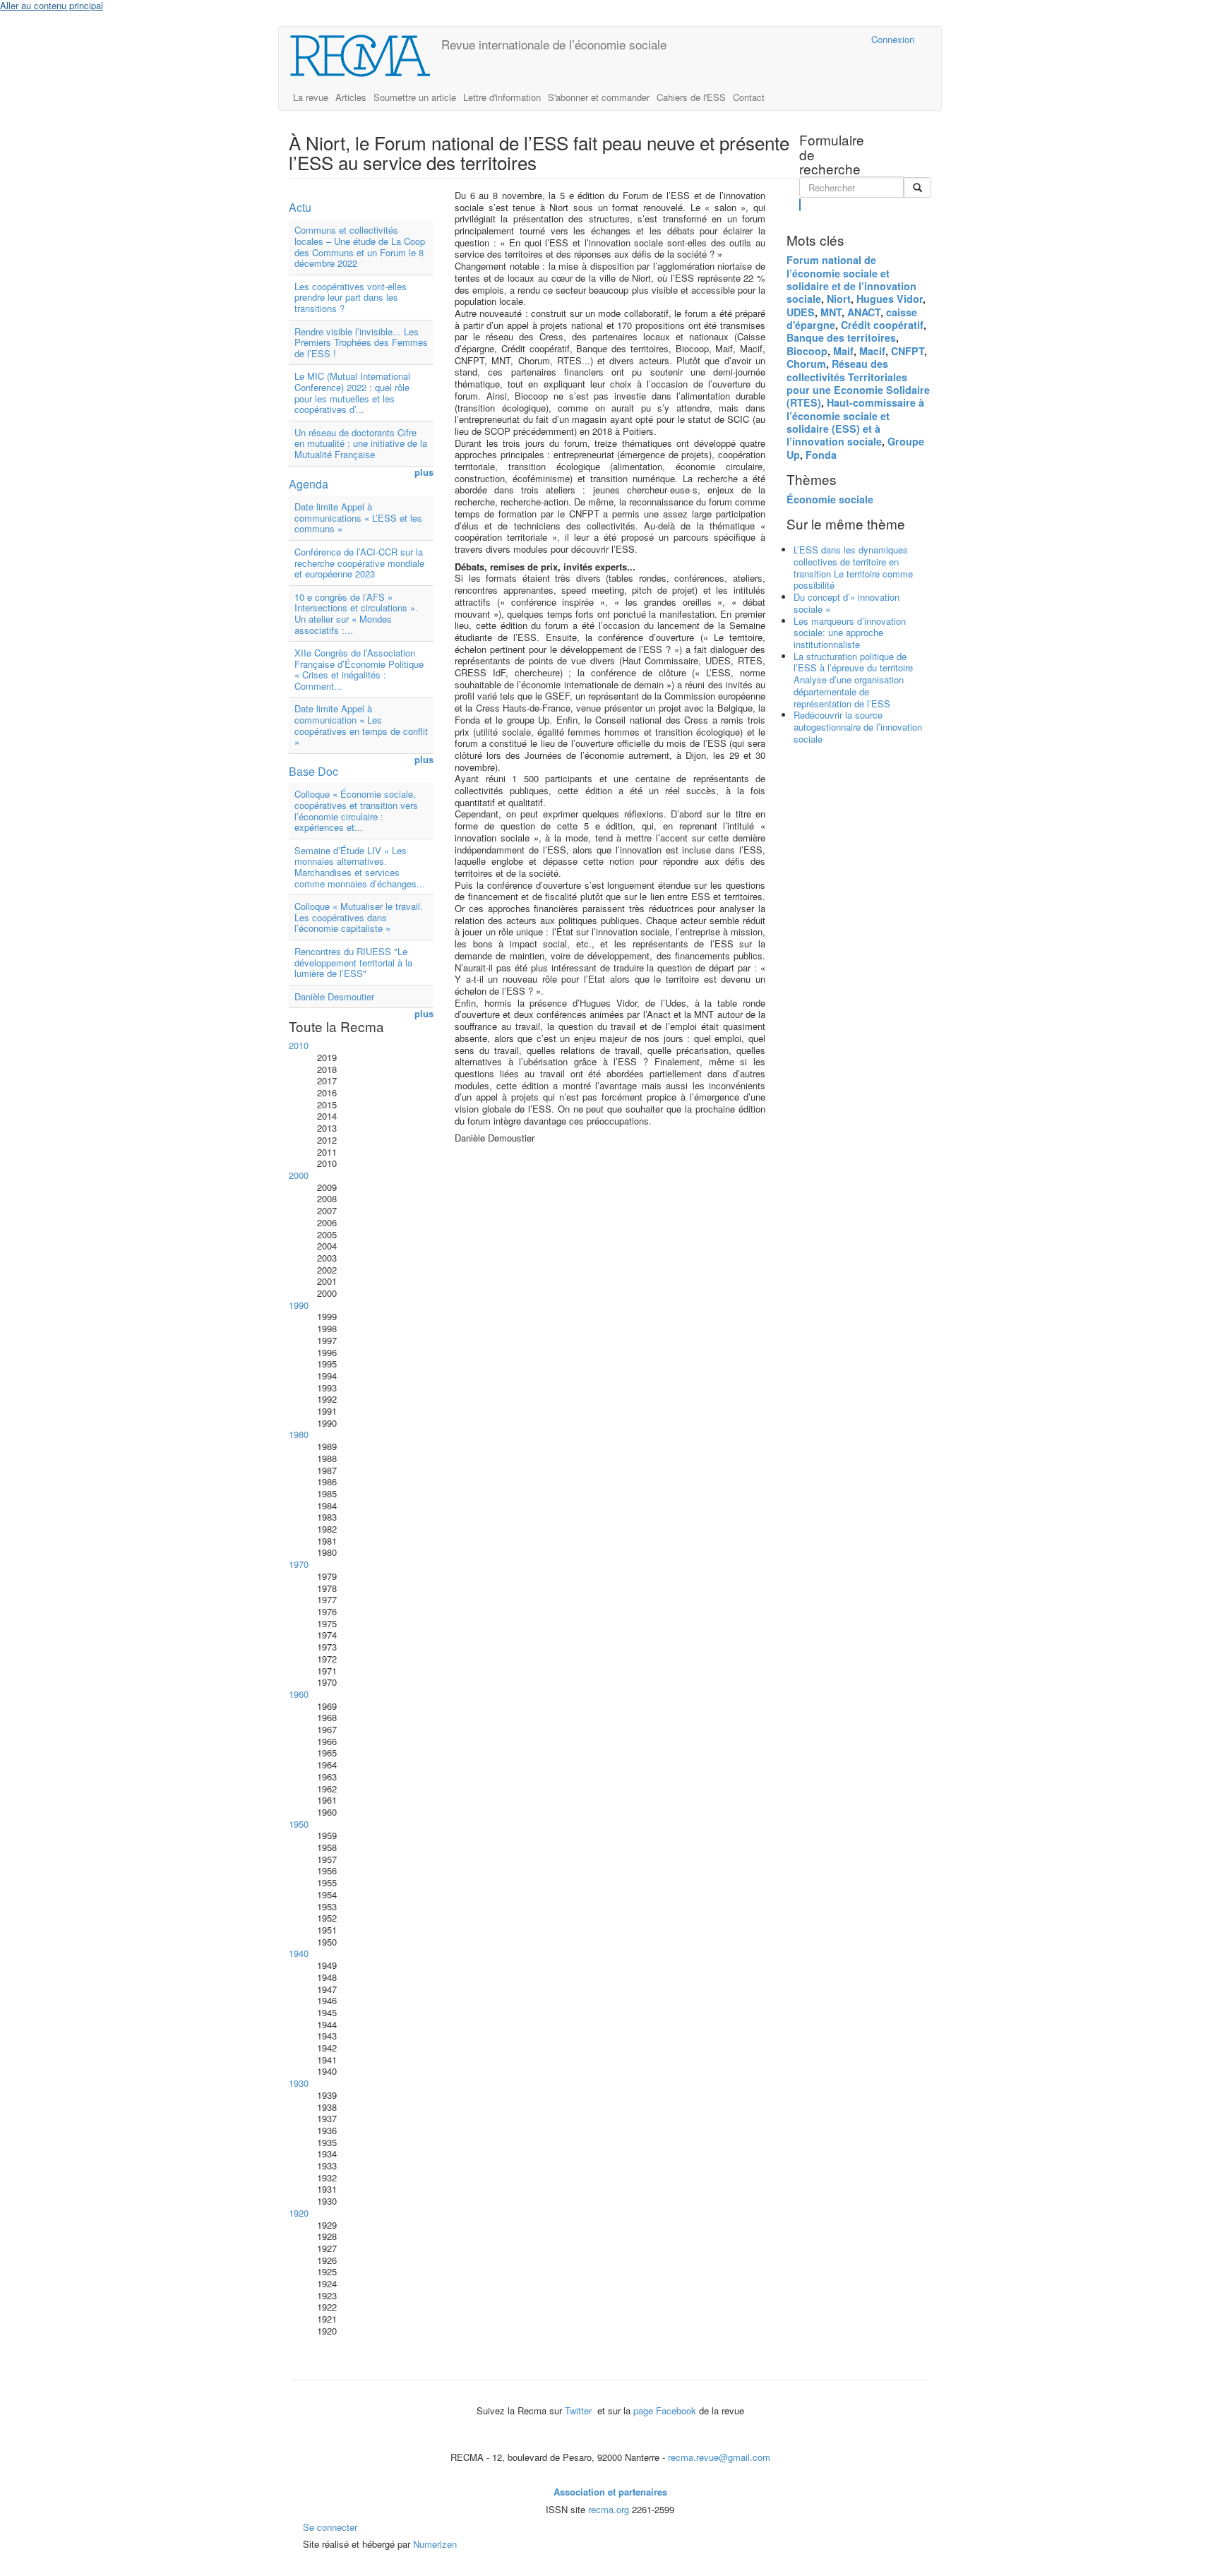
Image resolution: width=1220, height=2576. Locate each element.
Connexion (893, 39)
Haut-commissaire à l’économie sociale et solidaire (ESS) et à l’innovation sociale (855, 422)
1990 (299, 1305)
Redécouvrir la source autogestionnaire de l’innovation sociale (858, 726)
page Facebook (665, 2410)
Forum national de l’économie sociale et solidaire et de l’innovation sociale (851, 279)
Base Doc (313, 771)
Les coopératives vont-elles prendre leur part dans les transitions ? (351, 297)
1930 (299, 2083)
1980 (299, 1434)
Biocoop (807, 351)
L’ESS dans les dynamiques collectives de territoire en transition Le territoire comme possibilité (853, 567)
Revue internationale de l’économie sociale (554, 44)
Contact (749, 97)
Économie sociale (830, 499)
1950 (299, 1824)
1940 (299, 1953)
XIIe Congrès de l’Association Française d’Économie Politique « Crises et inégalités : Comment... (359, 669)
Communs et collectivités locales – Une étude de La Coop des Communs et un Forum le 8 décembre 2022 (360, 246)
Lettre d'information (502, 97)
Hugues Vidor (890, 299)
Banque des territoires (841, 337)
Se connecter (330, 2527)
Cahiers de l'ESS (691, 97)
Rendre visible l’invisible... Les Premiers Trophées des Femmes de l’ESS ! (361, 342)
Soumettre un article (415, 97)
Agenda (309, 484)
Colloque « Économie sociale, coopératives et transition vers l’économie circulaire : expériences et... (356, 810)
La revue (311, 97)
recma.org (609, 2509)
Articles (351, 97)
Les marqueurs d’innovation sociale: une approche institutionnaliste (850, 633)
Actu (300, 207)
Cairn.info (799, 39)
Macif (872, 351)
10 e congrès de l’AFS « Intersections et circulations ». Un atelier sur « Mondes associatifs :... (356, 613)
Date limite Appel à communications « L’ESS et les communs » (358, 517)
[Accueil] (365, 56)
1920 (299, 2213)
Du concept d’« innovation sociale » (847, 603)
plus (424, 473)
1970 (299, 1564)
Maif (843, 351)
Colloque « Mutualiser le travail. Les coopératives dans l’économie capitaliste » (359, 917)
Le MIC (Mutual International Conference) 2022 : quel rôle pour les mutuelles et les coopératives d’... (352, 393)
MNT (831, 312)
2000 (299, 1175)
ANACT (864, 312)
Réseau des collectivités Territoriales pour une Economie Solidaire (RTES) (858, 383)
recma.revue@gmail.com (719, 2457)
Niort (839, 299)
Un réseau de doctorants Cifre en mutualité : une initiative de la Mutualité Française (361, 443)
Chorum (806, 364)
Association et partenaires (610, 2492)
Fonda (821, 455)
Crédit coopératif (882, 325)
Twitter (580, 2410)
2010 (299, 1045)
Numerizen (435, 2544)
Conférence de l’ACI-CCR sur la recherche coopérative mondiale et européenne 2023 (359, 563)
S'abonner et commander (599, 97)
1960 (299, 1694)
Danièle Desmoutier (334, 996)
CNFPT (908, 351)
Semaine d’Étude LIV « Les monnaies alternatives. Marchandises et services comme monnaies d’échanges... (360, 867)
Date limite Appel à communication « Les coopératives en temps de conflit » (361, 725)
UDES (801, 312)
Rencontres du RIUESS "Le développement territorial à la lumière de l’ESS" (353, 962)
